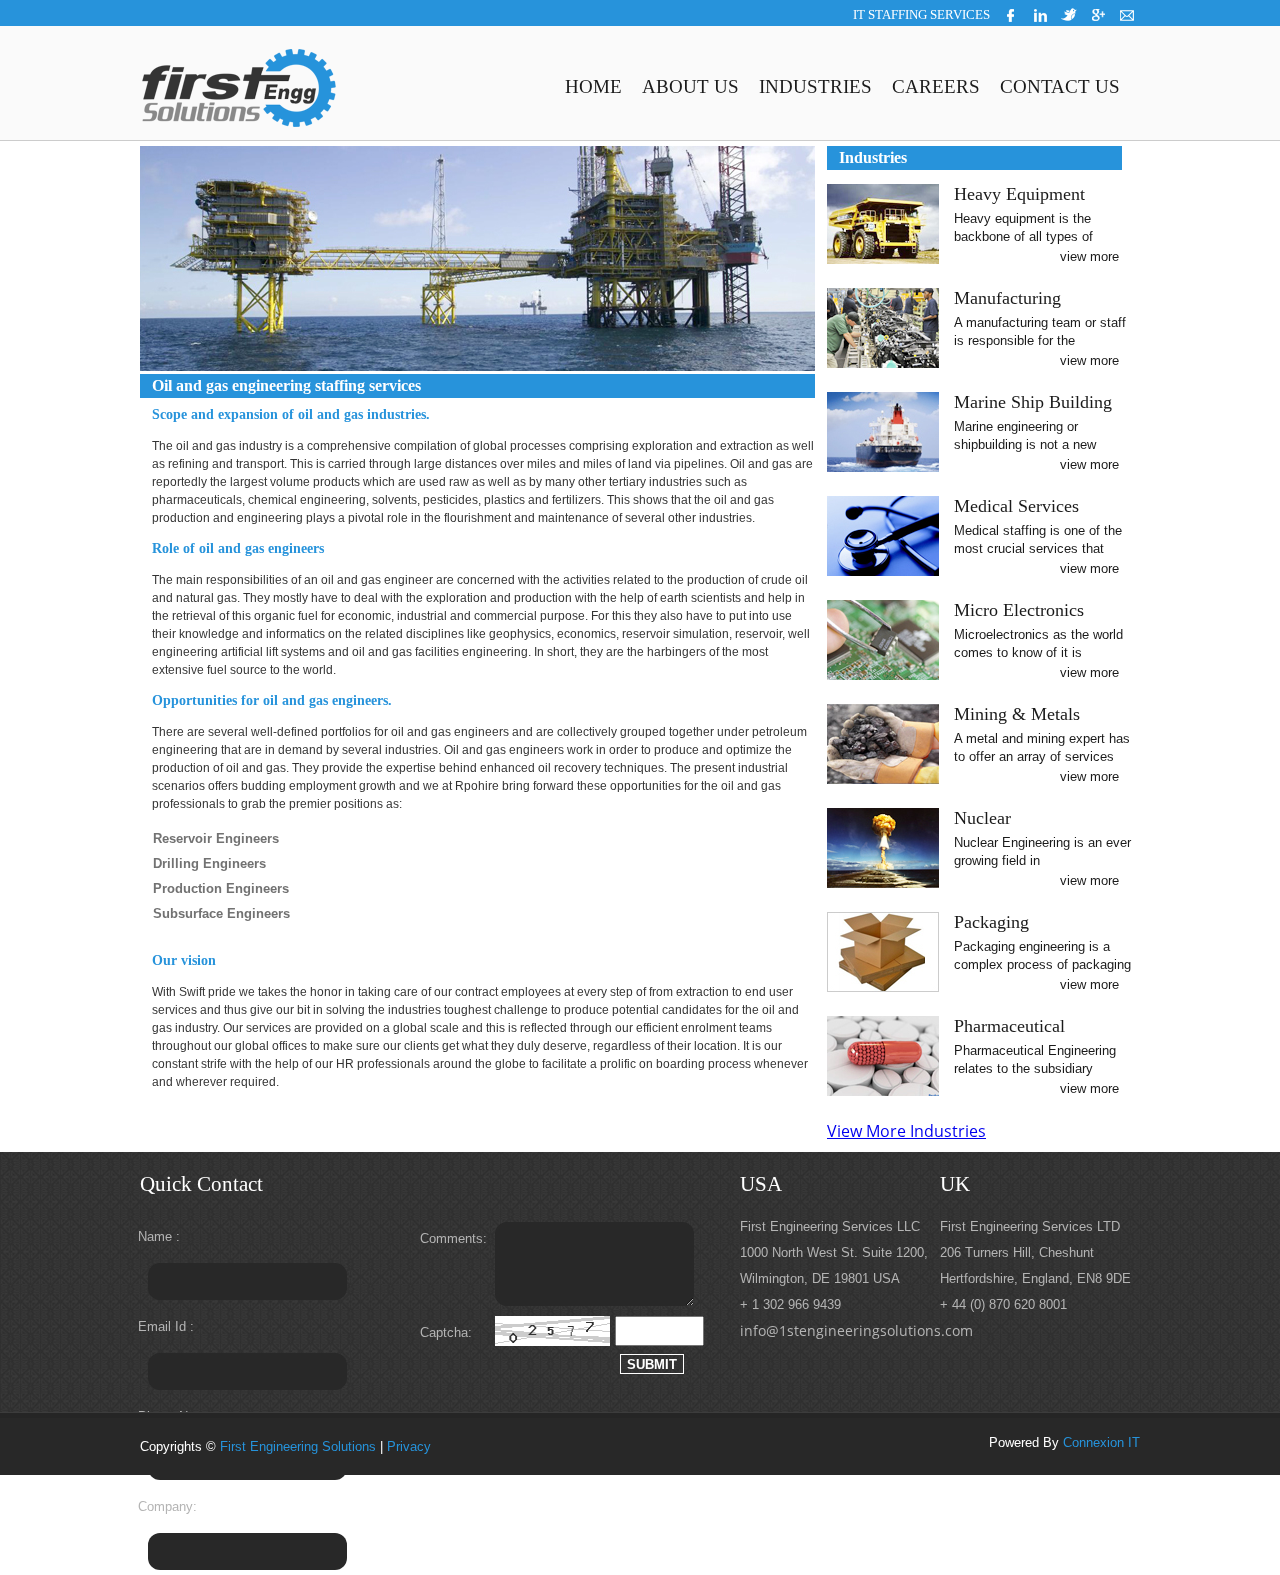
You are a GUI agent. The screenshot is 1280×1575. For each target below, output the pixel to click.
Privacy (409, 1446)
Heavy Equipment (1019, 194)
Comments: (452, 1238)
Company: (167, 1506)
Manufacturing (1007, 298)
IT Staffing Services (921, 14)
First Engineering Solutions (298, 1446)
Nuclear (982, 818)
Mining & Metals (1017, 714)
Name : (159, 1236)
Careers (936, 86)
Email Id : (166, 1326)
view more (1089, 256)
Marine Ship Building (1033, 402)
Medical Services (1016, 506)
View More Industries (906, 1131)
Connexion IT (1101, 1442)
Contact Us (1060, 86)
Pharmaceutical (1009, 1026)
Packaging (991, 922)
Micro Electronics (1019, 610)
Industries (815, 86)
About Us (690, 86)
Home (593, 86)
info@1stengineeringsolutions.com (856, 1330)
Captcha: (446, 1332)
